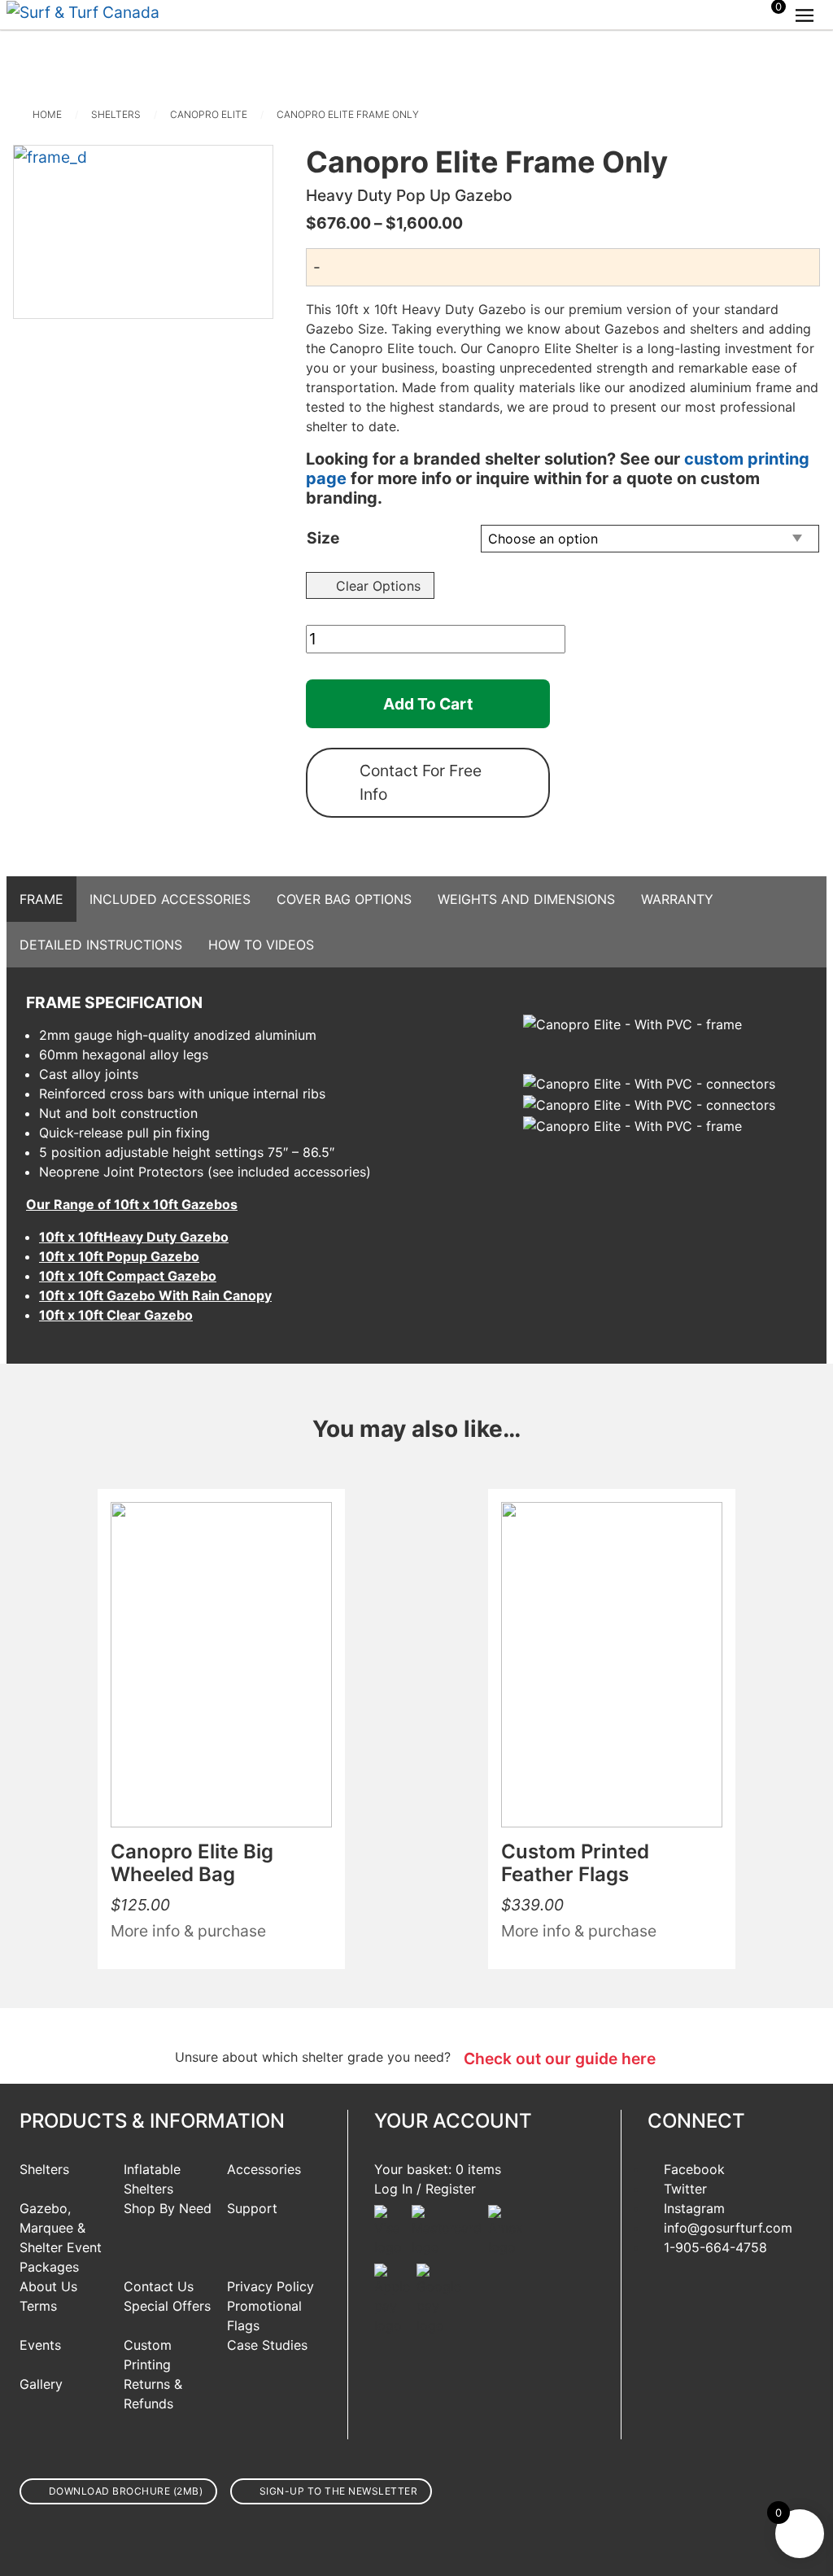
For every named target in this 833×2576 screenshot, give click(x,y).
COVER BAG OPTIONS (344, 899)
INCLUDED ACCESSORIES (170, 899)
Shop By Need (168, 2208)
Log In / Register (425, 2189)
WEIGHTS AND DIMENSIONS (526, 899)
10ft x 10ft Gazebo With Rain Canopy (155, 1295)
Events (40, 2345)
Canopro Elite (209, 114)
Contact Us (159, 2286)
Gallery (41, 2384)
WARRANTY (677, 899)
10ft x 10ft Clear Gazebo (116, 1315)
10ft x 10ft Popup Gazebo (119, 1256)
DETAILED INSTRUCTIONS (101, 945)
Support (252, 2208)
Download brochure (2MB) (126, 2491)
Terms (38, 2306)
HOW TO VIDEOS (261, 945)
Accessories (264, 2169)
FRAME (41, 899)
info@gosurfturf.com (728, 2228)
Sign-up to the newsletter (339, 2491)
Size (323, 538)
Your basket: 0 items (438, 2169)
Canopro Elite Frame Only (348, 114)
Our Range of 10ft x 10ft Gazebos (132, 1204)
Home (47, 114)
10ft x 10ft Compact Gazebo (128, 1276)
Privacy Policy (270, 2286)
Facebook (694, 2169)
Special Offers (167, 2306)
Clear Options (378, 586)
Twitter (685, 2189)
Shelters (116, 114)
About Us (48, 2286)
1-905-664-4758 (715, 2247)
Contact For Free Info (421, 782)
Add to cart (428, 704)
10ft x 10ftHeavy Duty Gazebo (134, 1237)
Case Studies (267, 2345)
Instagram (694, 2208)
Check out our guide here (560, 2059)
